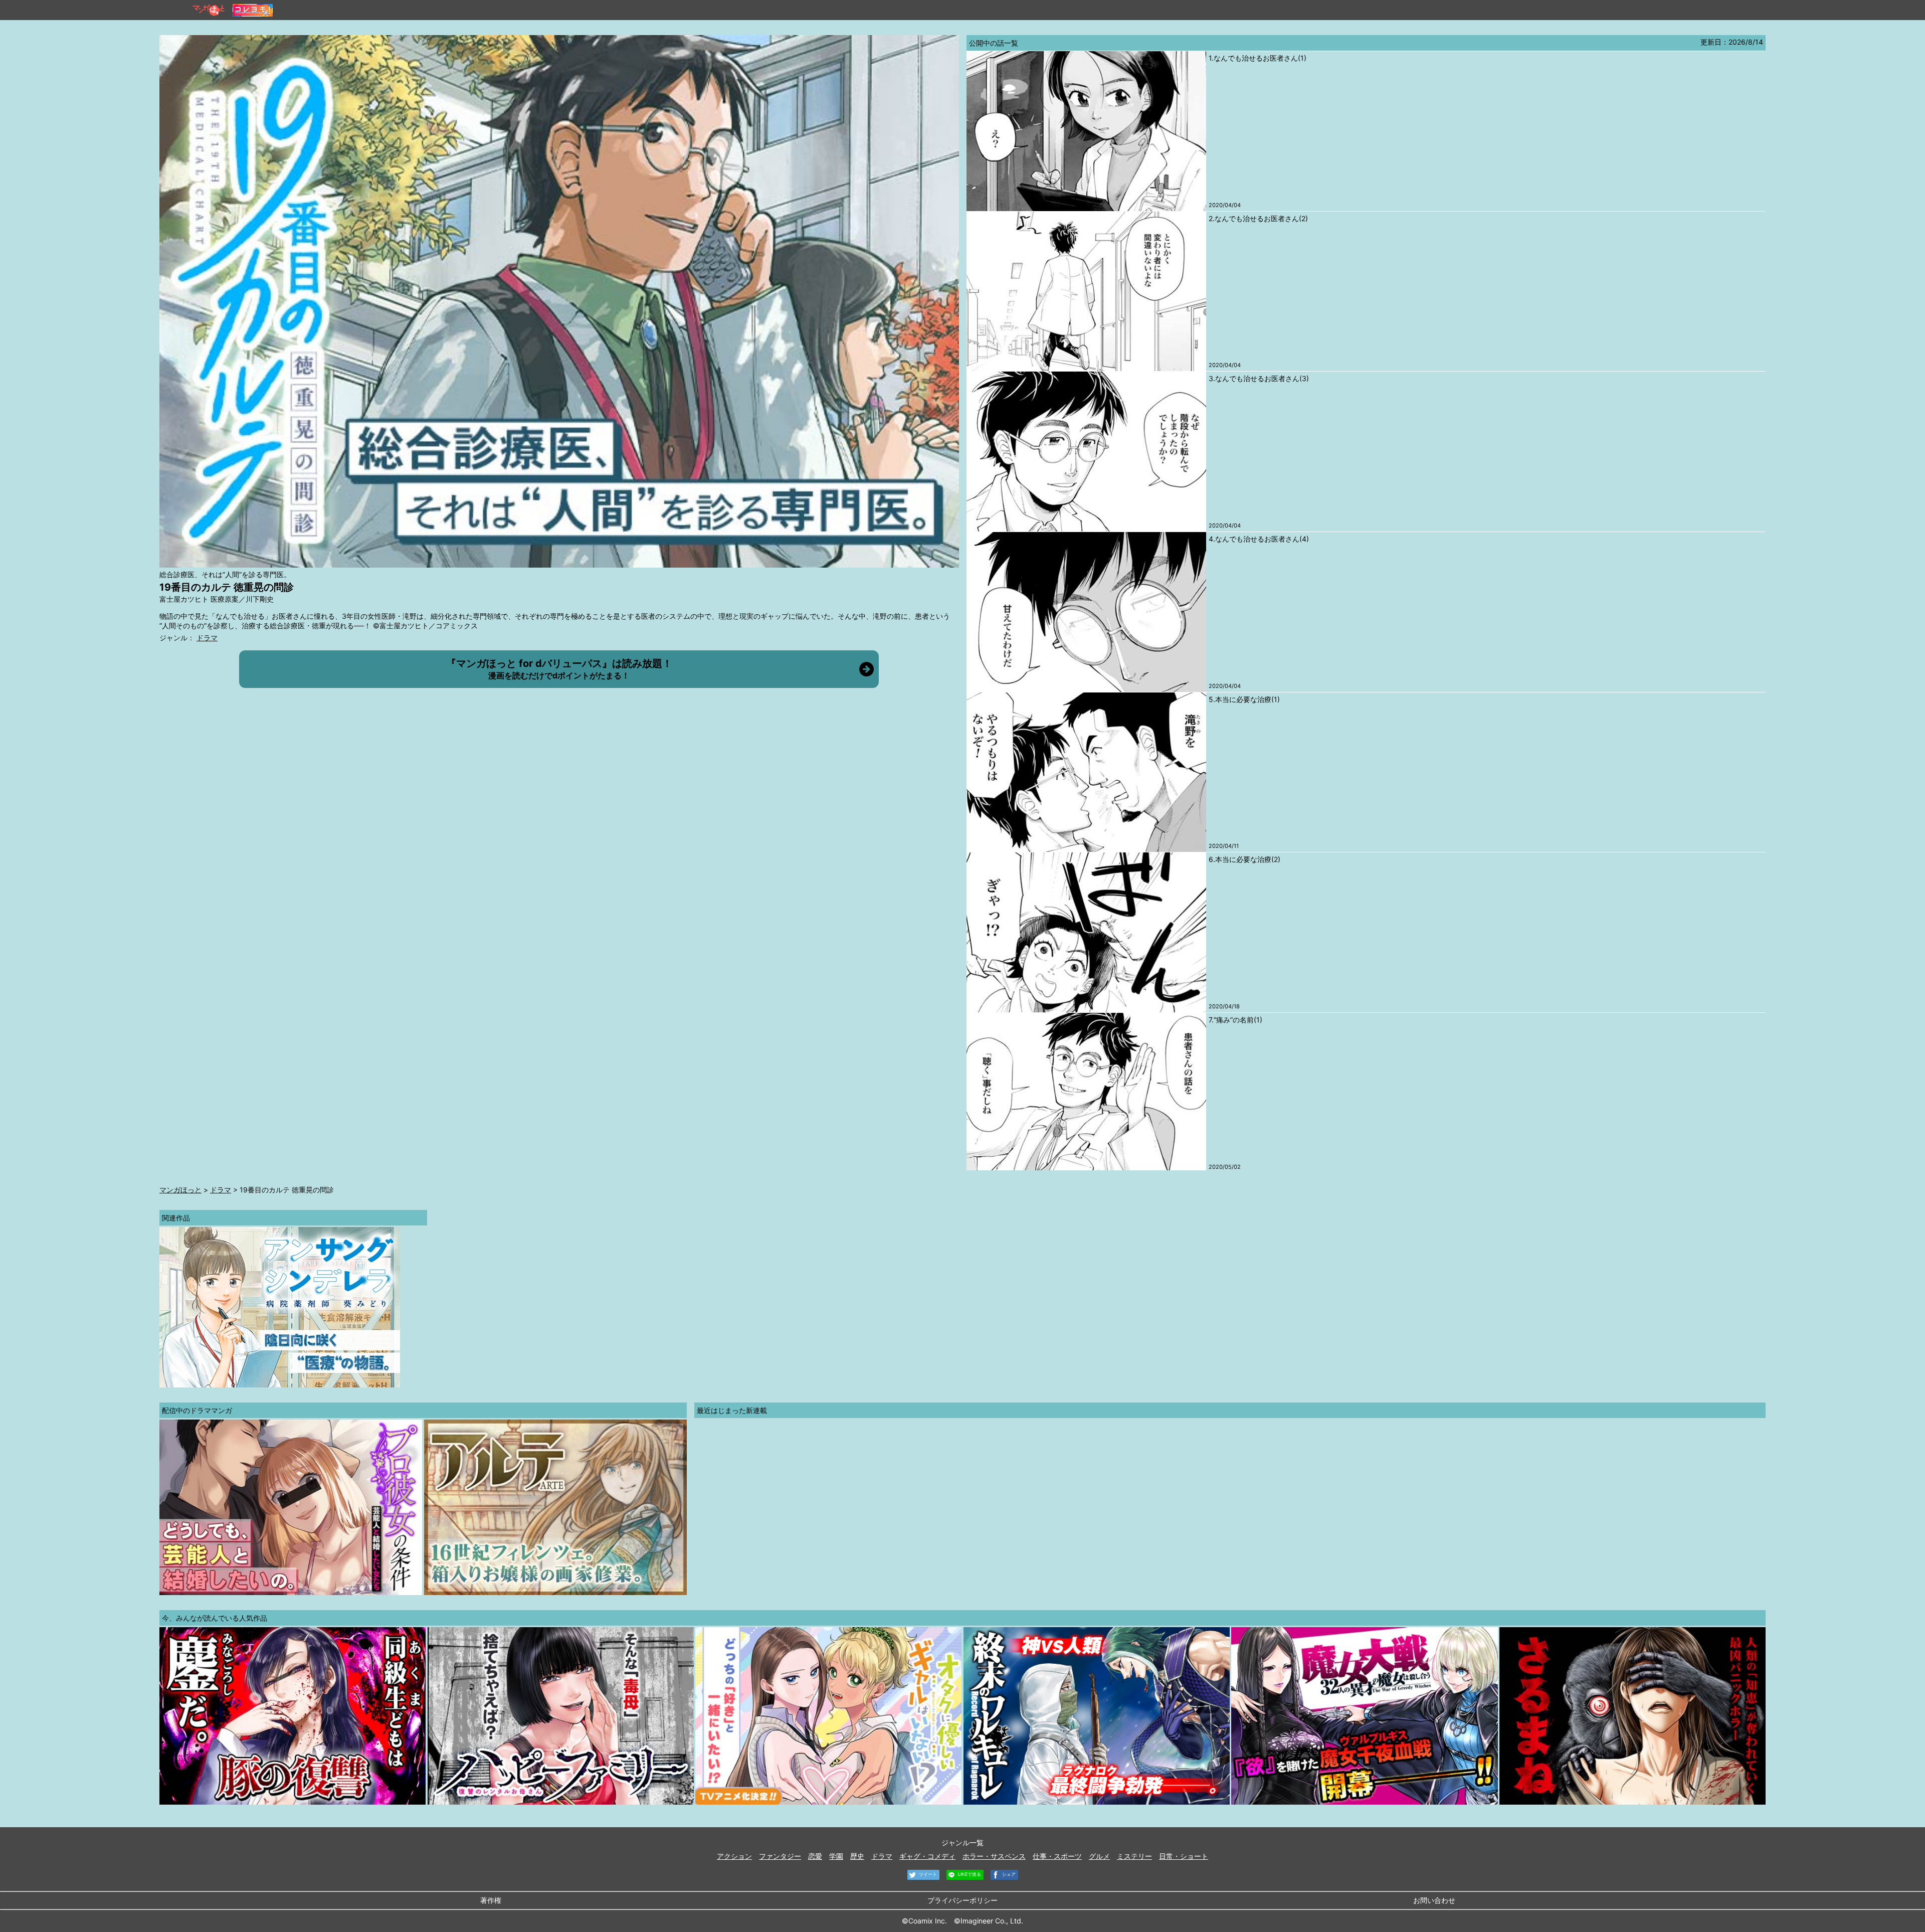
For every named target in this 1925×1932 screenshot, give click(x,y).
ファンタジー (780, 1856)
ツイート (927, 1874)
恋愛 (815, 1856)
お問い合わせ (1434, 1900)
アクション (734, 1856)
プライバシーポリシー (963, 1900)
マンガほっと (180, 1190)
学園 (836, 1856)
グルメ (1099, 1856)
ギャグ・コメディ (927, 1856)
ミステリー (1134, 1856)
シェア (1008, 1874)
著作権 (491, 1900)
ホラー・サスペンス (994, 1856)
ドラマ (207, 638)
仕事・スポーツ (1057, 1856)
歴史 (857, 1856)
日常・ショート (1184, 1856)
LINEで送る (969, 1874)
